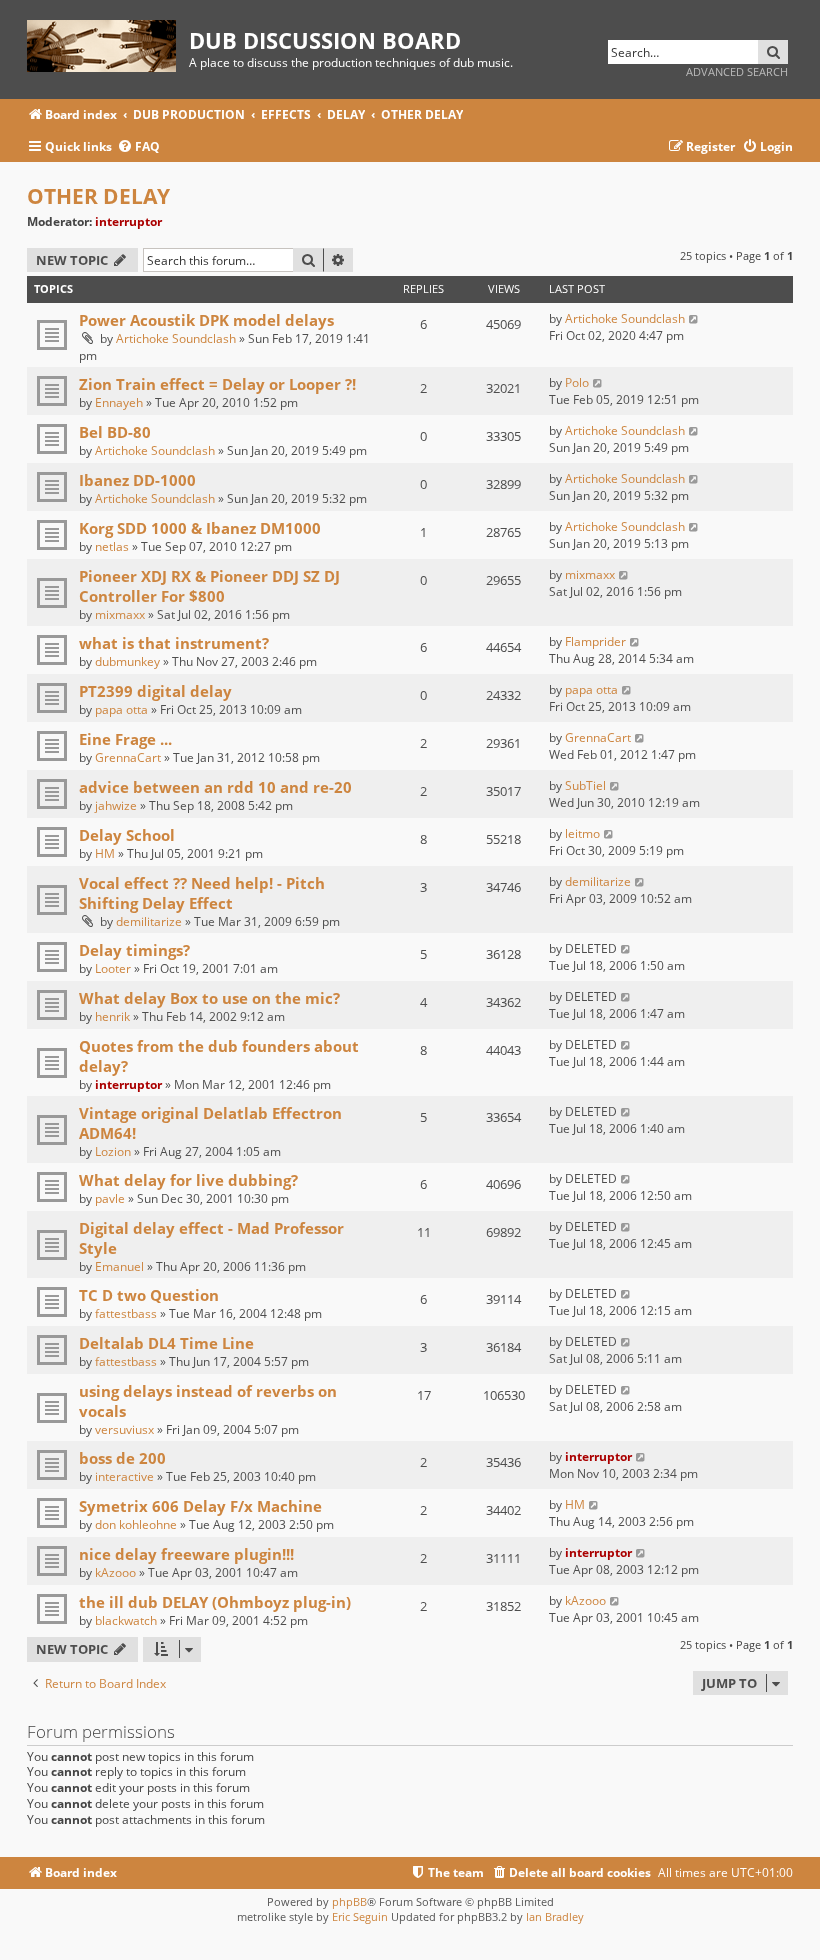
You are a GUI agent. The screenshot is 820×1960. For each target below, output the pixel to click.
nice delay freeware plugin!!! (186, 1554)
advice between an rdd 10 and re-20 (215, 787)
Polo (577, 382)
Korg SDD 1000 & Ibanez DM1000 (200, 528)
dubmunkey (127, 661)
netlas (112, 546)
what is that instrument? (174, 643)
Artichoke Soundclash (176, 338)
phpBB (349, 1901)
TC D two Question (149, 1295)
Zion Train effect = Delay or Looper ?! (217, 384)
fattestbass (126, 1313)
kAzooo (115, 1572)
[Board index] (108, 42)
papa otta (121, 709)
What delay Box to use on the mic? (209, 998)
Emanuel (119, 1266)
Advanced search (737, 71)
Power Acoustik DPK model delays (206, 320)
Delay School (127, 835)
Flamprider (595, 641)
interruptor (128, 221)
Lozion (113, 1151)
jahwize (116, 805)
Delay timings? (134, 950)
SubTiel (585, 785)
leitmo (582, 833)
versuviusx (124, 1429)
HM (105, 853)
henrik (112, 1016)
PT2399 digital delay (155, 691)
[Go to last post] (694, 318)
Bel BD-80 (115, 432)
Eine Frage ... (125, 739)
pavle (110, 1198)
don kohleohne (136, 1524)
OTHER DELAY (98, 196)
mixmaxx (120, 614)
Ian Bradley (555, 1916)
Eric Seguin (360, 1916)
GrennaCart (128, 757)
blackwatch (126, 1620)
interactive (124, 1476)
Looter (113, 968)
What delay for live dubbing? (188, 1180)
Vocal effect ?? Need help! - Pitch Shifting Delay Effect (202, 893)
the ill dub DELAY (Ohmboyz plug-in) (215, 1602)
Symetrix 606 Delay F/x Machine (200, 1506)
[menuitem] (138, 147)
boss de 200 (122, 1458)
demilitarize (149, 921)
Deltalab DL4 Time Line (166, 1343)
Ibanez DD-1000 (137, 480)
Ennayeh (119, 402)
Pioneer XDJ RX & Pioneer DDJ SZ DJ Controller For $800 (209, 586)
